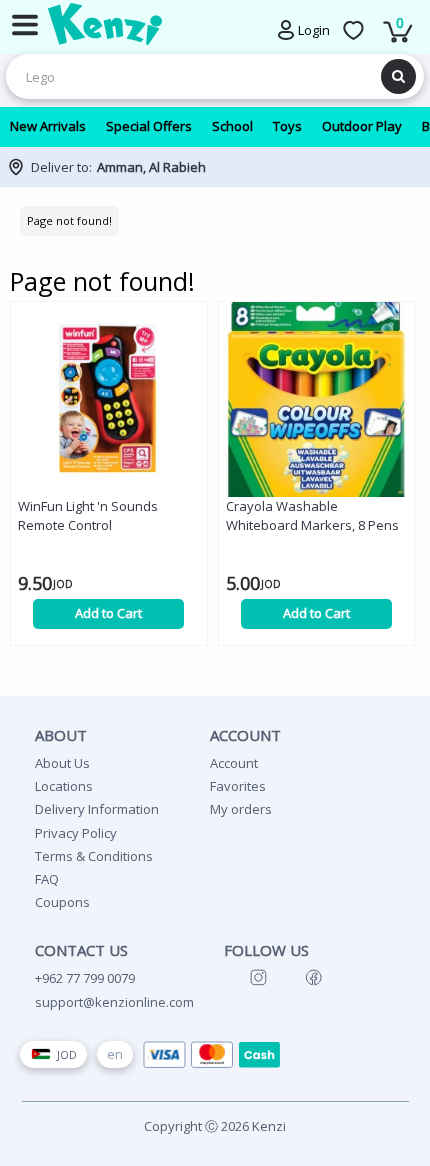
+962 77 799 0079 (85, 978)
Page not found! (69, 220)
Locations (64, 786)
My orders (241, 809)
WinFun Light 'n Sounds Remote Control (88, 515)
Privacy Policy (76, 833)
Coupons (62, 902)
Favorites (238, 786)
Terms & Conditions (94, 856)
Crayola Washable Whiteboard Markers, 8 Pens (312, 515)
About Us (62, 763)
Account (234, 763)
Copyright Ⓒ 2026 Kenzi (215, 1126)
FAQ (47, 879)
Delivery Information (97, 809)
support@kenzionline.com (114, 1002)
